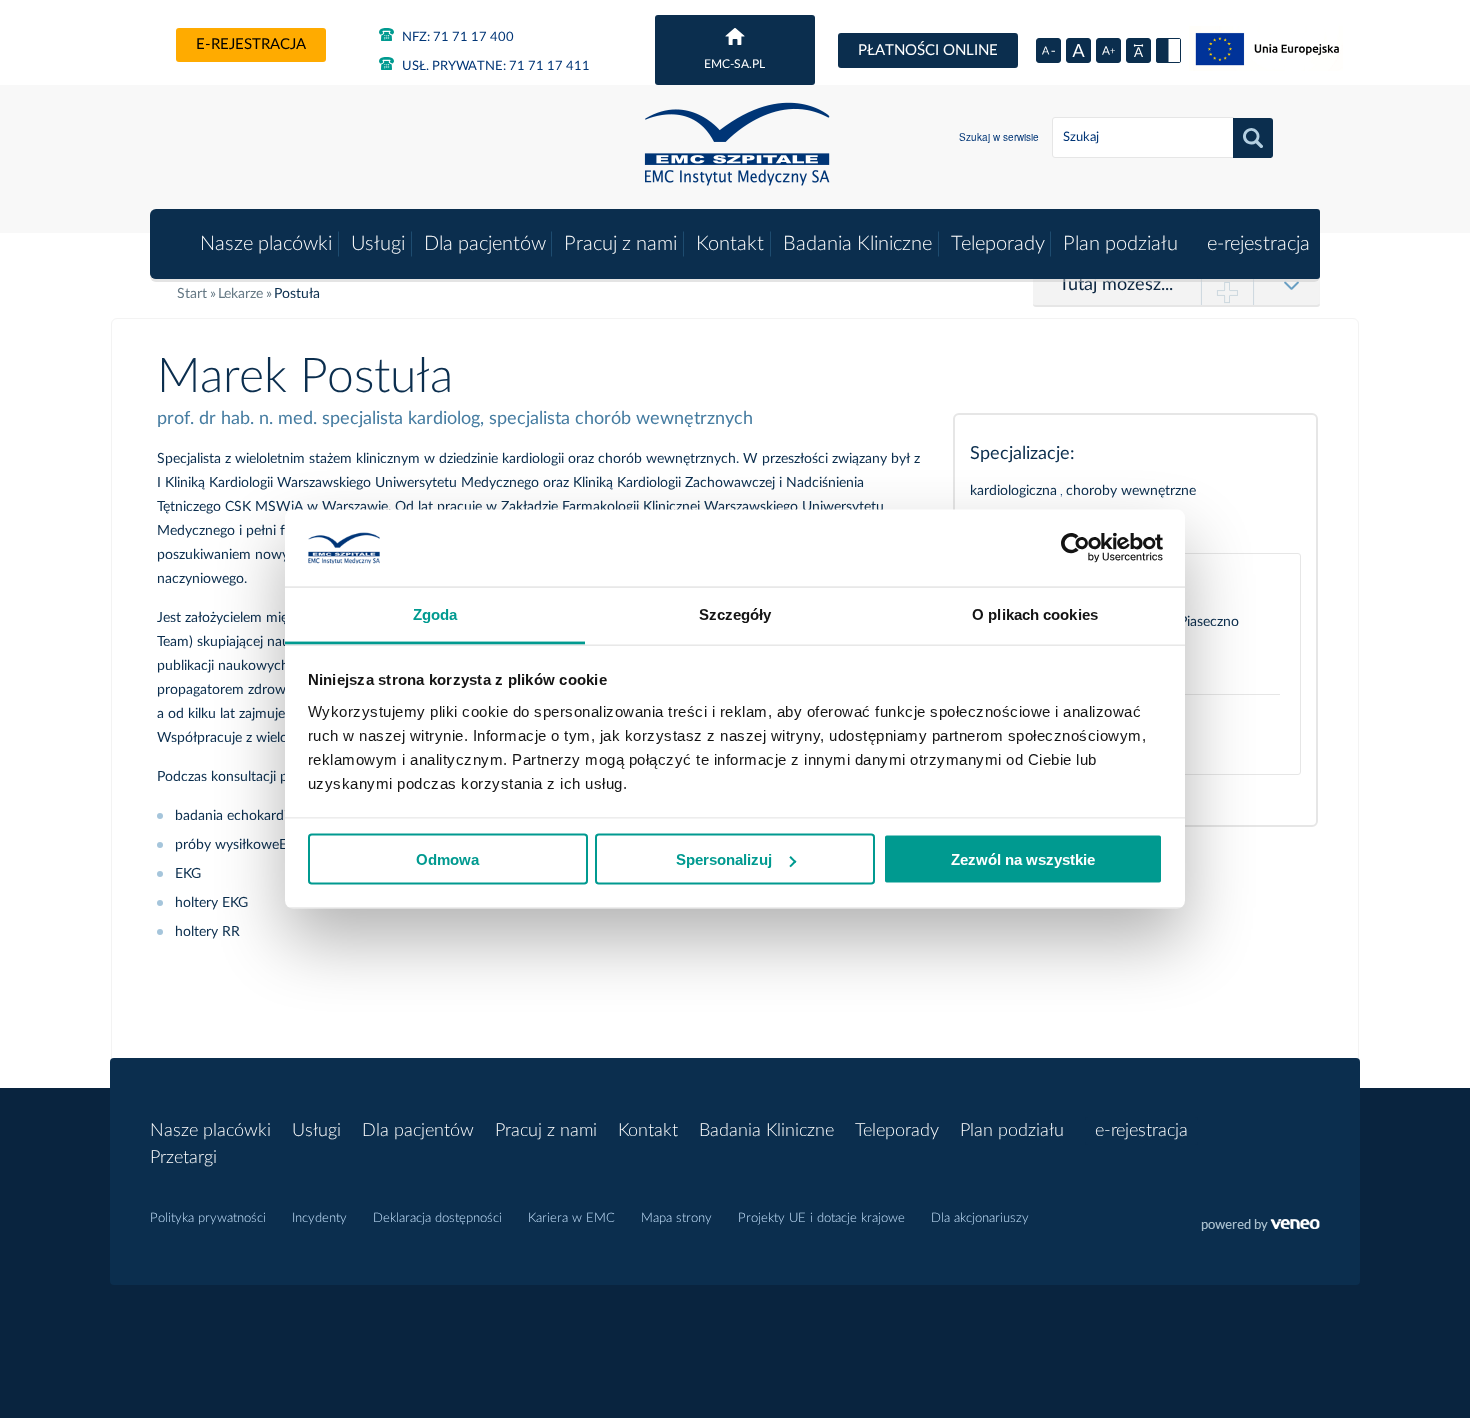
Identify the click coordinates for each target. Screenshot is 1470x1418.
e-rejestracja (251, 44)
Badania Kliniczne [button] (857, 244)
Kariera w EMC (571, 1218)
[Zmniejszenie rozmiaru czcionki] (1048, 50)
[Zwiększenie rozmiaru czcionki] (1108, 50)
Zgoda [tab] (435, 613)
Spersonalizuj (724, 859)
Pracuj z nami (620, 244)
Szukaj (1253, 138)
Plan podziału (1120, 244)
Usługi (378, 244)
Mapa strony (676, 1218)
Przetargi (183, 1158)
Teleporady (998, 244)
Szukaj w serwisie (999, 137)
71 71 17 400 (458, 37)
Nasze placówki (266, 244)
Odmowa (447, 859)
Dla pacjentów (485, 244)
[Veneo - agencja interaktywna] (1260, 1227)
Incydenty (319, 1218)
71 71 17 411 (496, 66)
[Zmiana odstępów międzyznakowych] (1138, 50)
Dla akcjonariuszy (980, 1218)
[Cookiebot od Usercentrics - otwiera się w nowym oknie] (1075, 548)
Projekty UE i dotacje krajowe (821, 1218)
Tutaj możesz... (1116, 285)
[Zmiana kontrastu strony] (1168, 50)
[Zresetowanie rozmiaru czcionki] (1078, 50)
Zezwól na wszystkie (1023, 859)
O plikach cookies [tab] (1035, 613)
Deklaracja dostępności (437, 1218)
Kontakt (730, 244)
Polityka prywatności (208, 1218)
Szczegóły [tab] (735, 613)
